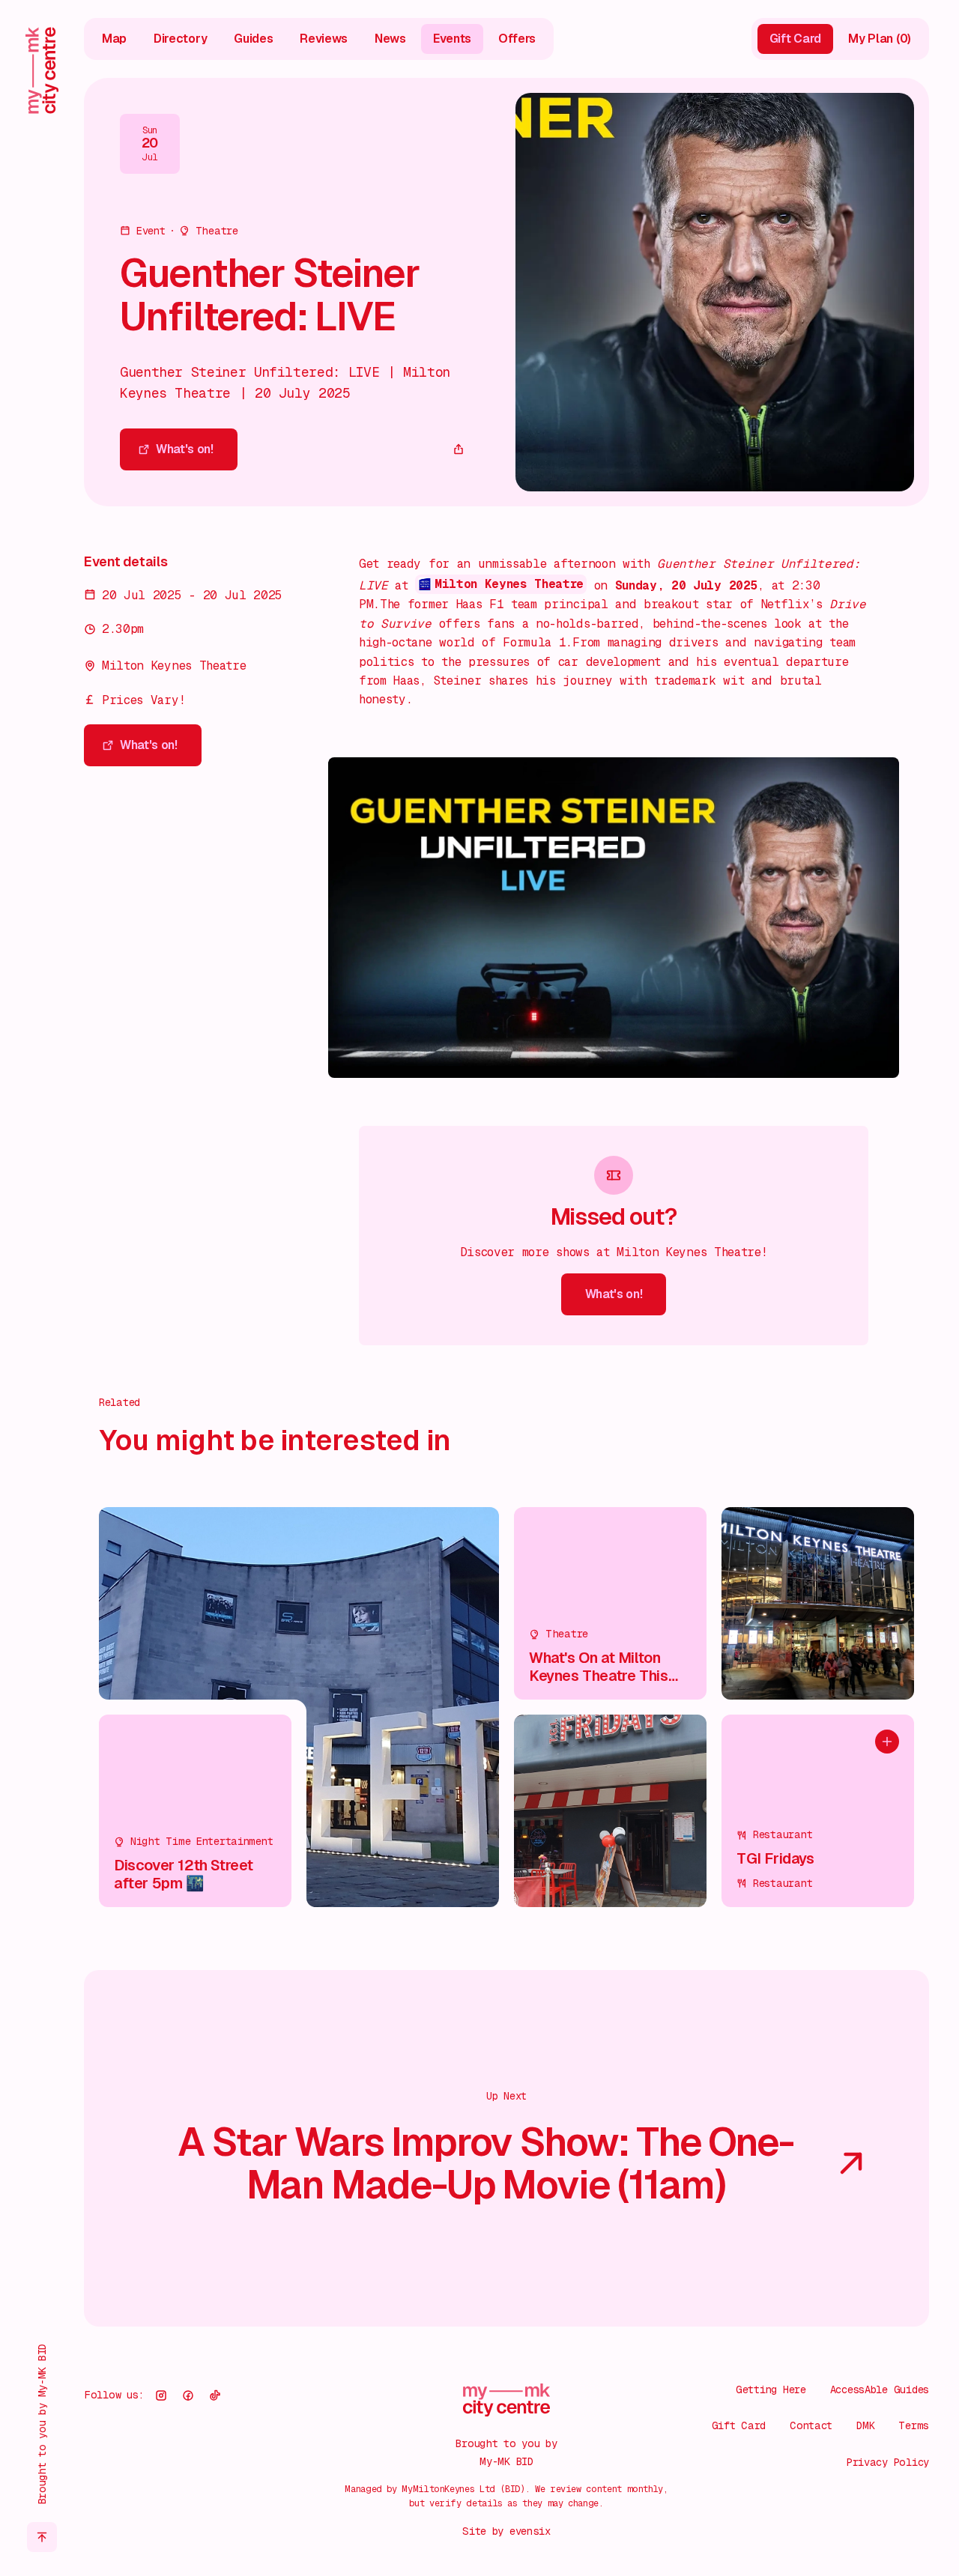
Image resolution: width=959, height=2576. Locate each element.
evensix (530, 2531)
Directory (180, 38)
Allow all (800, 2420)
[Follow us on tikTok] (215, 2395)
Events (452, 38)
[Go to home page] (42, 70)
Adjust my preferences (800, 2516)
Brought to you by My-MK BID (42, 2424)
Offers (517, 38)
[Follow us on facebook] (188, 2395)
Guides (253, 38)
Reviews (324, 38)
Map (114, 38)
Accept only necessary (800, 2468)
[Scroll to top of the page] (42, 2537)
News (390, 38)
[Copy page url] (459, 449)
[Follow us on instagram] (161, 2395)
